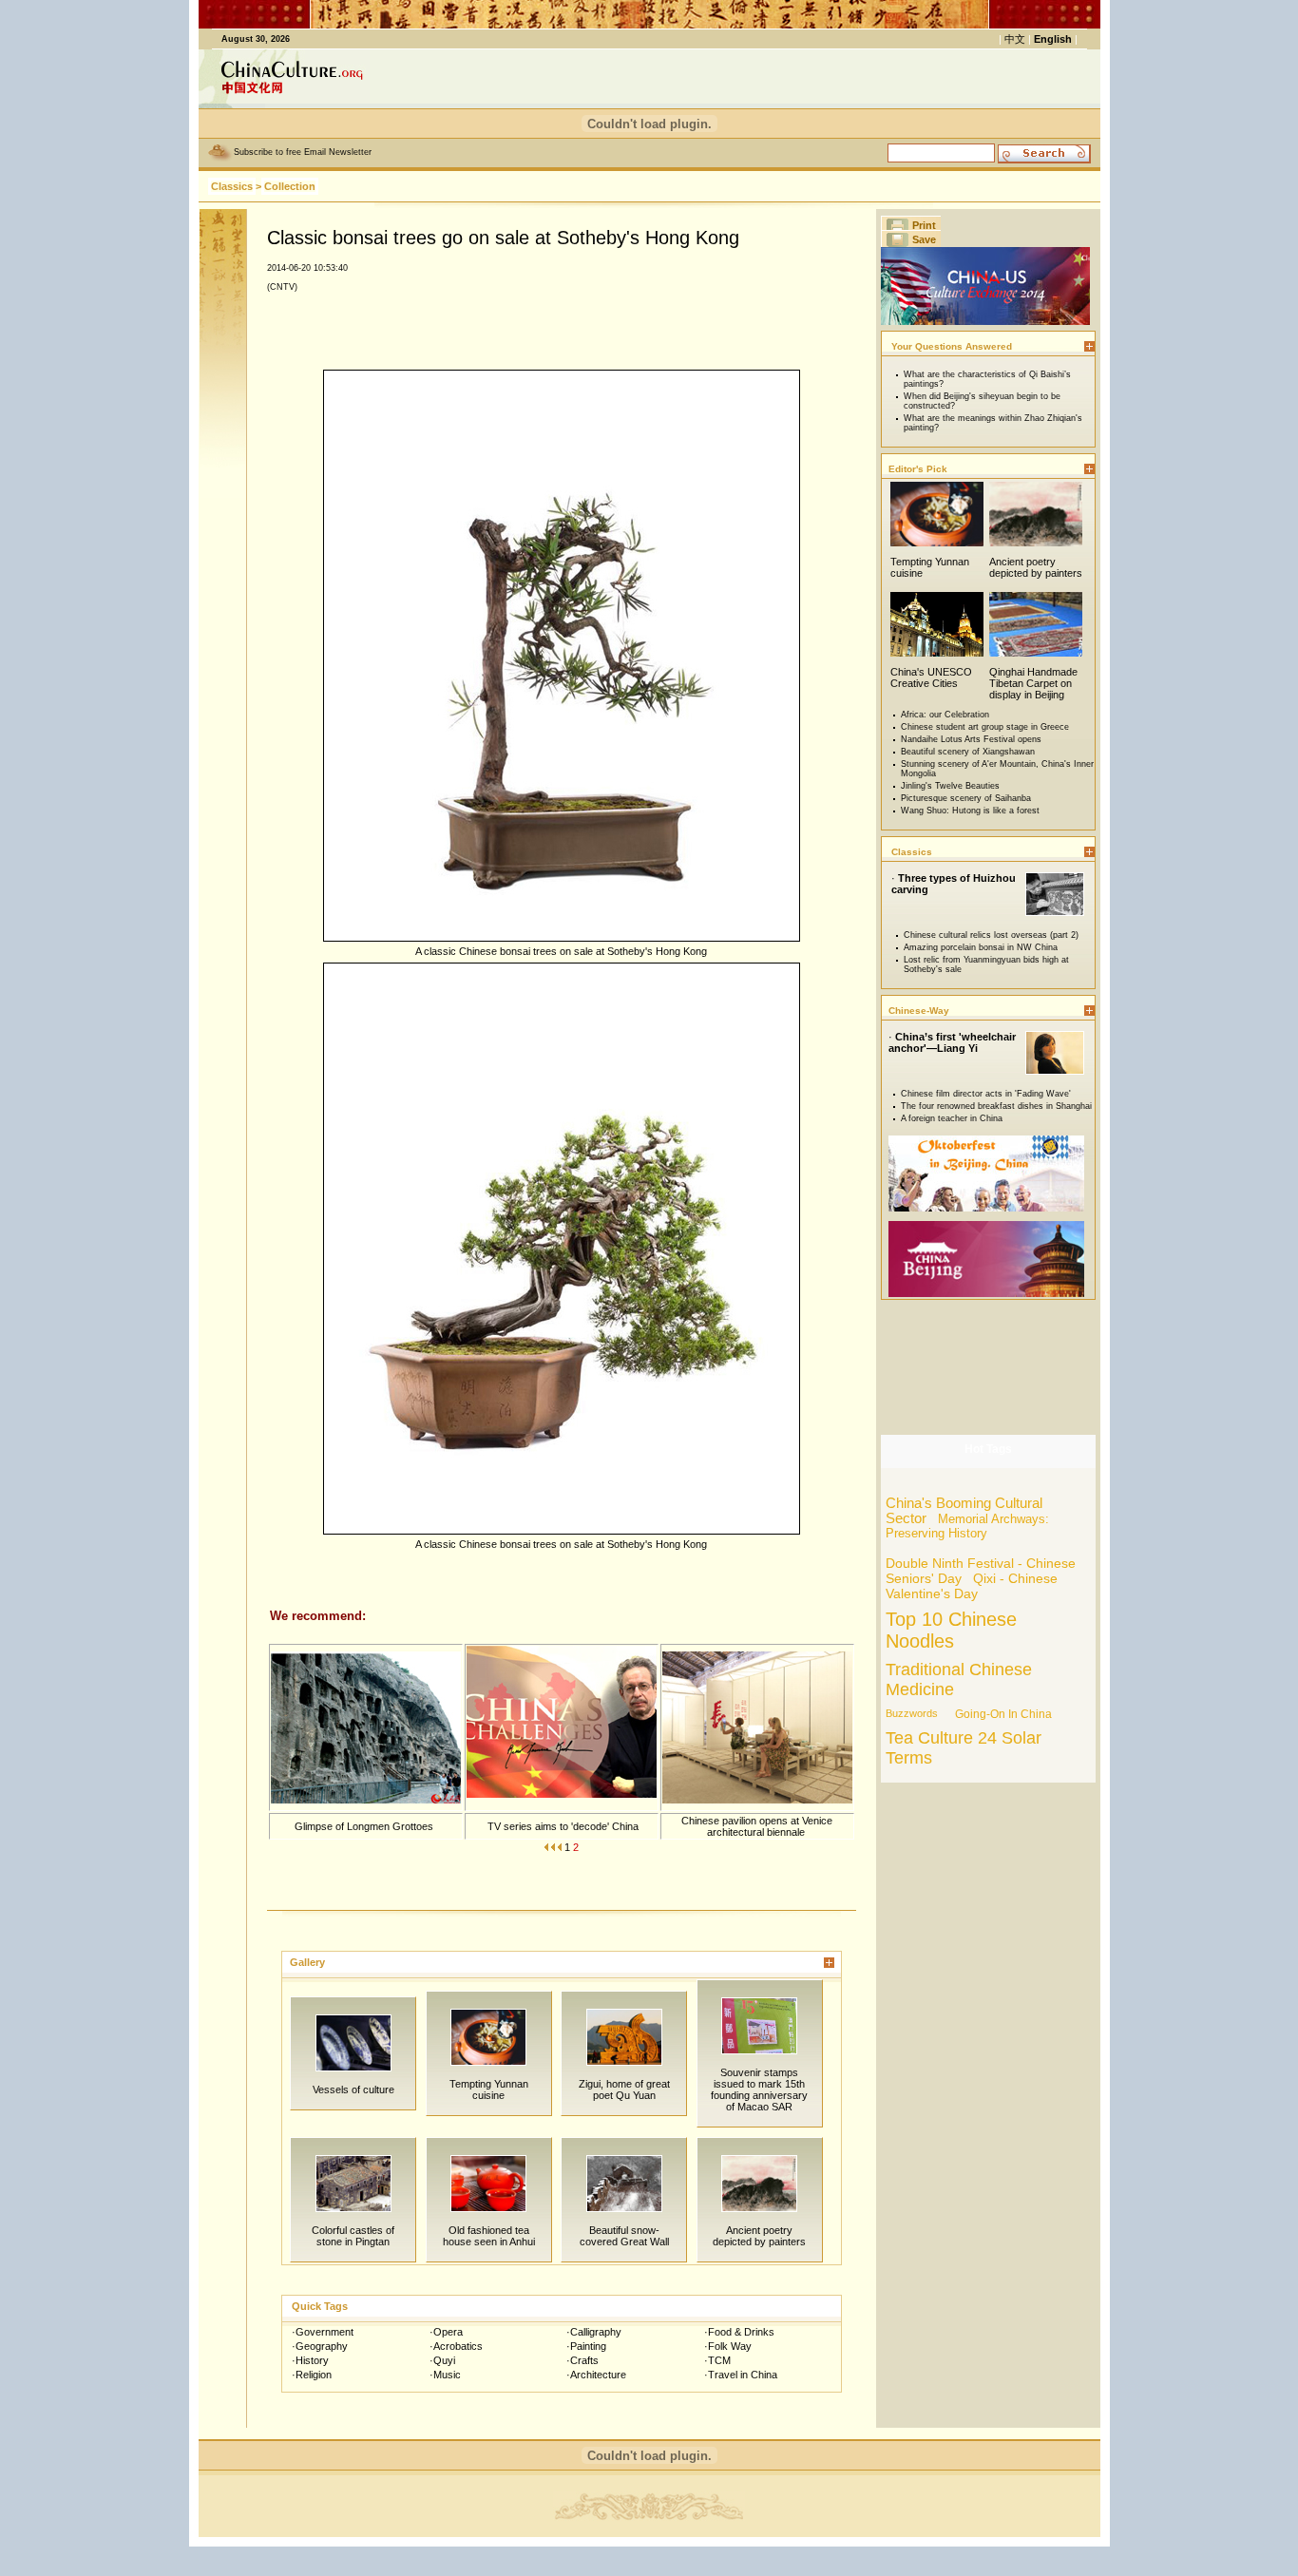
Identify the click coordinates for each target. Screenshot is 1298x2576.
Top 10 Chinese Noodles (951, 1630)
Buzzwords (912, 1713)
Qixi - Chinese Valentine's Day (972, 1586)
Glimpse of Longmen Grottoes (365, 1826)
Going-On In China (1003, 1714)
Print (924, 225)
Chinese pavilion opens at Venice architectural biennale (757, 1826)
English (1053, 39)
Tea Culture (929, 1738)
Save (924, 239)
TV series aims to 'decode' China (562, 1826)
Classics (232, 186)
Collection (290, 186)
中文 (1015, 39)
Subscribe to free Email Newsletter (303, 152)
